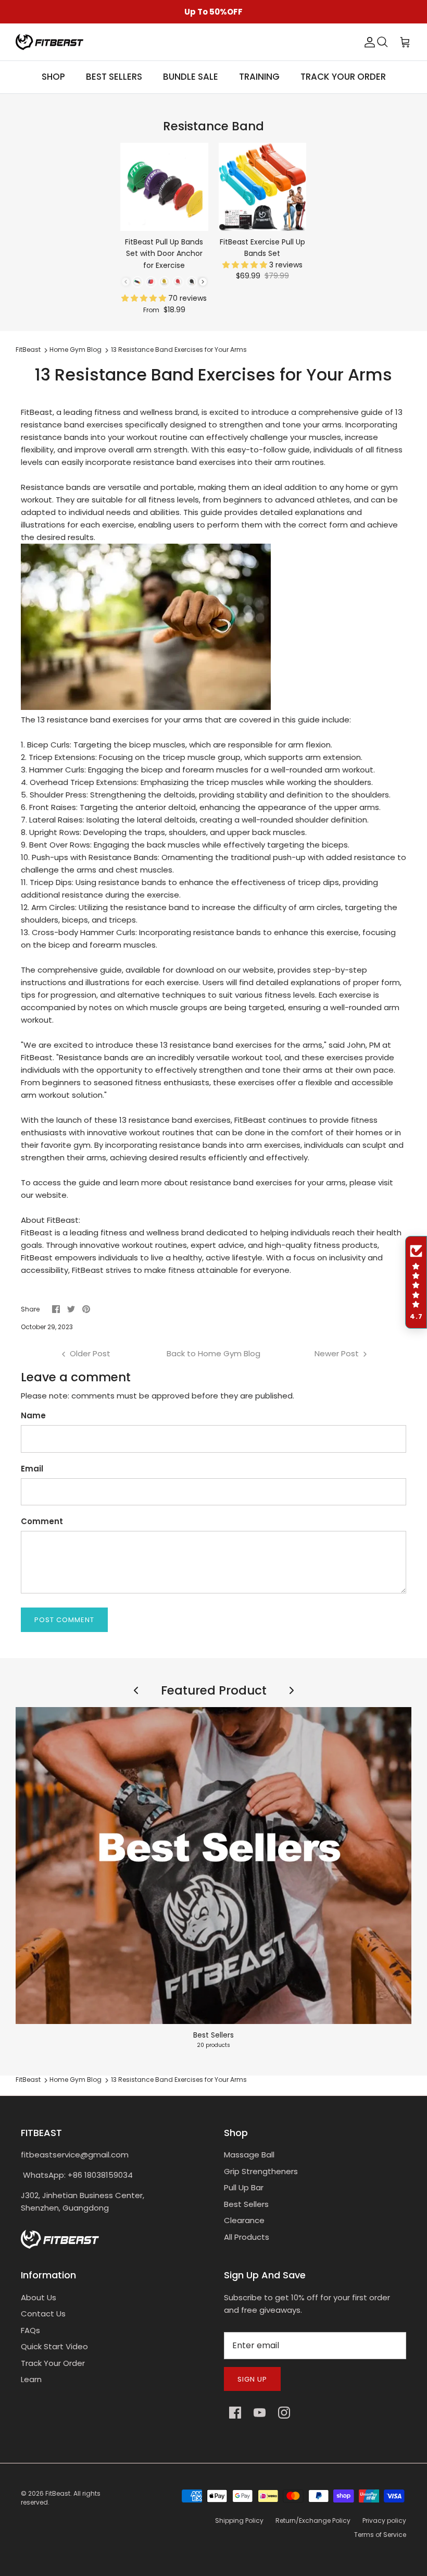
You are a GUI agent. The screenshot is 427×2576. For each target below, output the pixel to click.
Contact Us (43, 2314)
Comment (42, 1521)
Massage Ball (249, 2155)
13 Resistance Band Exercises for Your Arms (179, 350)
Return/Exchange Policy (313, 2520)
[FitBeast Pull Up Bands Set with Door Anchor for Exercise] (164, 187)
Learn (31, 2379)
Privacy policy (384, 2520)
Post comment (64, 1620)
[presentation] (203, 282)
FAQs (30, 2330)
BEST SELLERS (114, 77)
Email (32, 1469)
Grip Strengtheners (261, 2171)
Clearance (244, 2220)
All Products (247, 2237)
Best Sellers (246, 2204)
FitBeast (28, 350)
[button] (145, 298)
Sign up (252, 2379)
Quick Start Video (54, 2346)
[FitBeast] (49, 42)
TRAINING (259, 77)
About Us (39, 2297)
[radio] (137, 282)
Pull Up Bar (244, 2187)
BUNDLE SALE (191, 77)
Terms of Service (380, 2535)
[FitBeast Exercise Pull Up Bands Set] (263, 187)
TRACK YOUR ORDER (343, 77)
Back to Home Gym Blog (213, 1353)
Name (33, 1415)
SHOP (53, 77)
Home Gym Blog (76, 350)
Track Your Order (53, 2363)
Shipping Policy (239, 2520)
